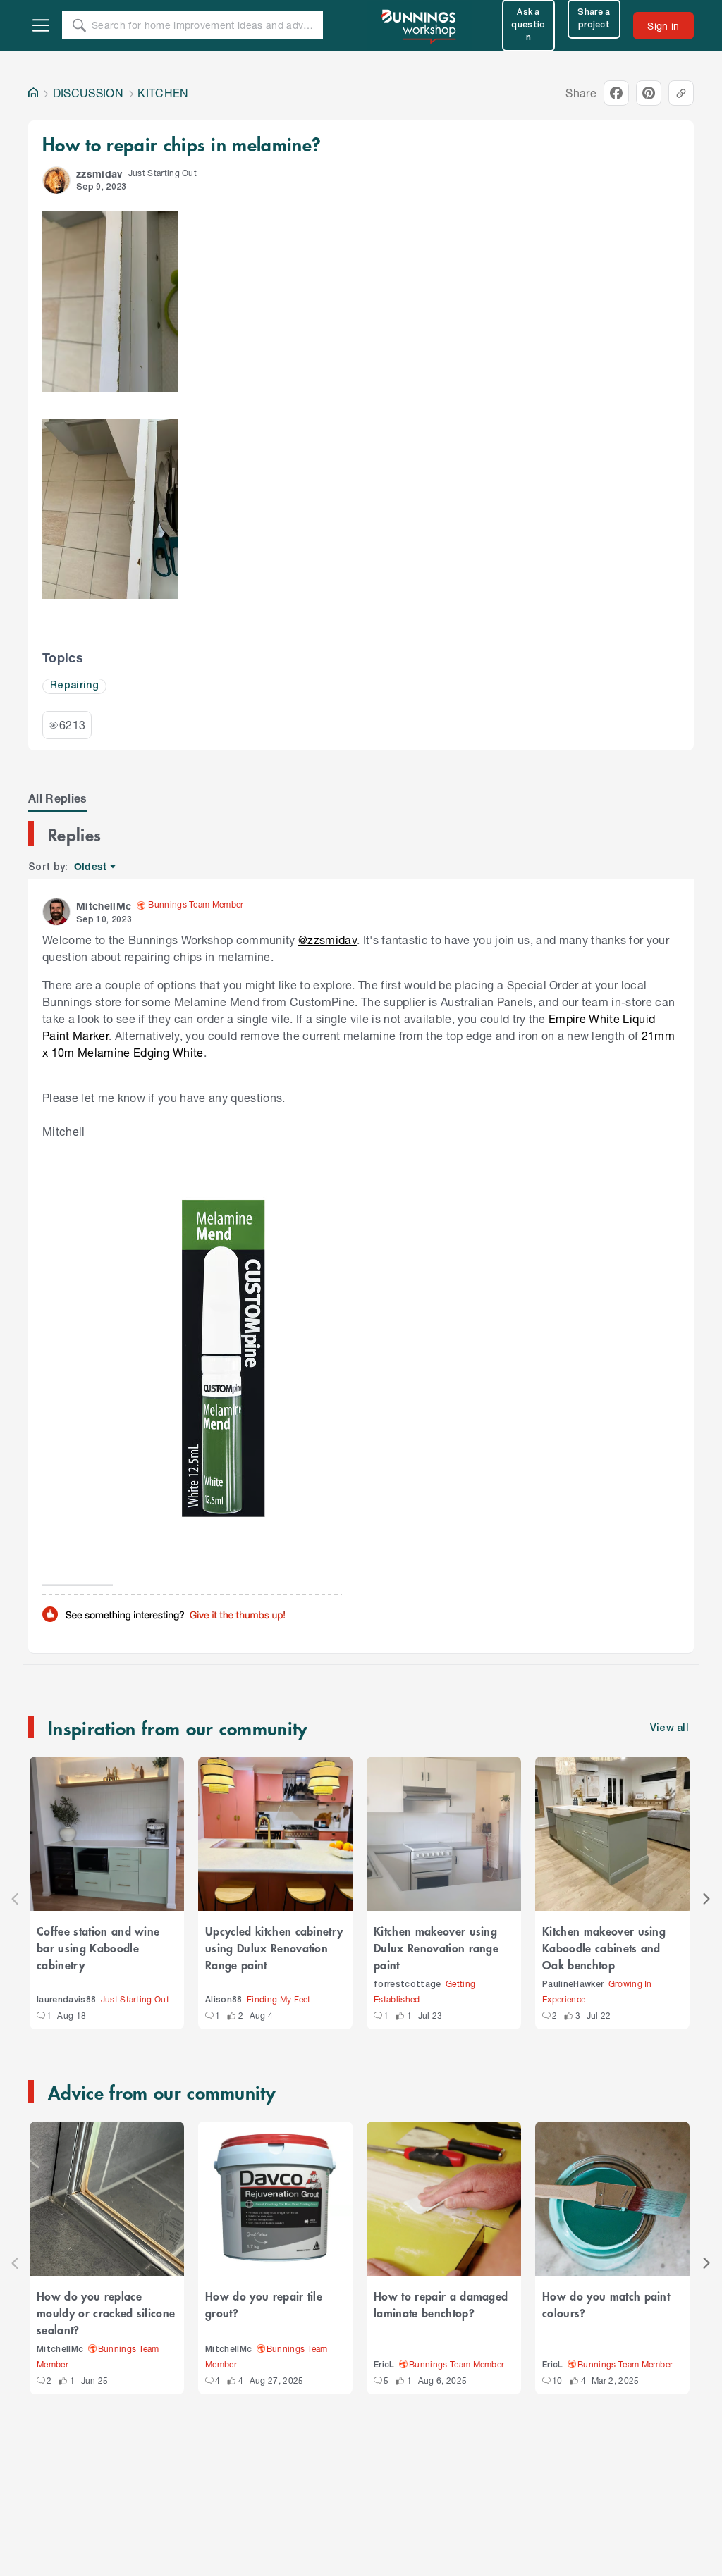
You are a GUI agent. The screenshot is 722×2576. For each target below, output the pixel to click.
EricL (384, 2365)
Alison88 (224, 2000)
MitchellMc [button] (104, 906)
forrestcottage (408, 1984)
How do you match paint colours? (606, 2304)
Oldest (91, 867)
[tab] (58, 798)
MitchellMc (60, 2349)
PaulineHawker (573, 1984)
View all (670, 1729)
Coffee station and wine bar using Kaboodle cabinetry (98, 1948)
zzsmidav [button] (99, 174)
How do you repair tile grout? (264, 2304)
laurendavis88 (66, 2000)
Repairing (74, 686)
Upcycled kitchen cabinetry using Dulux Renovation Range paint (274, 1948)
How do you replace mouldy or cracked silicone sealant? (106, 2312)
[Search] (79, 25)
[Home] (33, 93)
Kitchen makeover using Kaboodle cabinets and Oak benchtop (604, 1948)
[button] (56, 180)
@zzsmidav (328, 940)
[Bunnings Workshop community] (420, 25)
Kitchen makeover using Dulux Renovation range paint (436, 1948)
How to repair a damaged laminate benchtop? (441, 2304)
